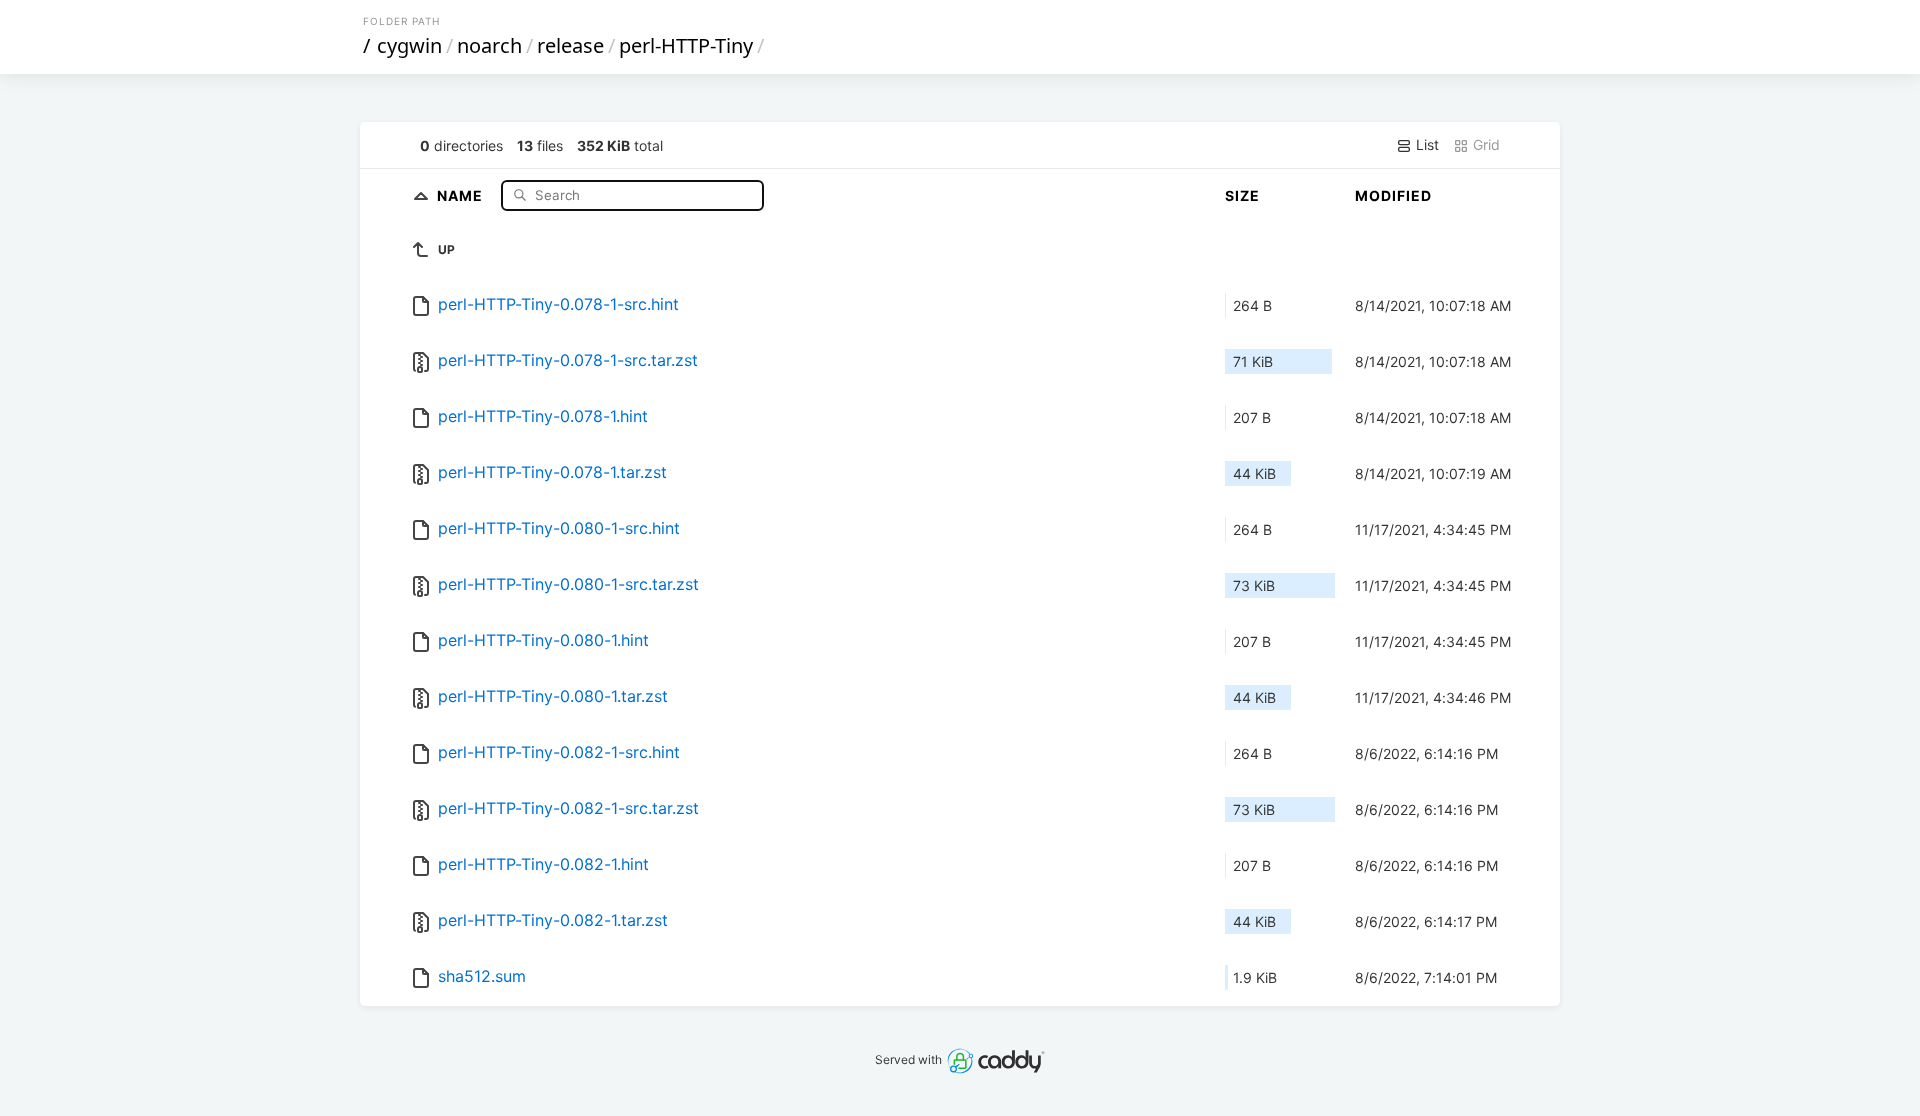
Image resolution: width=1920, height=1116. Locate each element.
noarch (489, 45)
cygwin (409, 45)
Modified (1393, 195)
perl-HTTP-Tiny (686, 45)
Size (1242, 195)
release (570, 45)
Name (462, 194)
